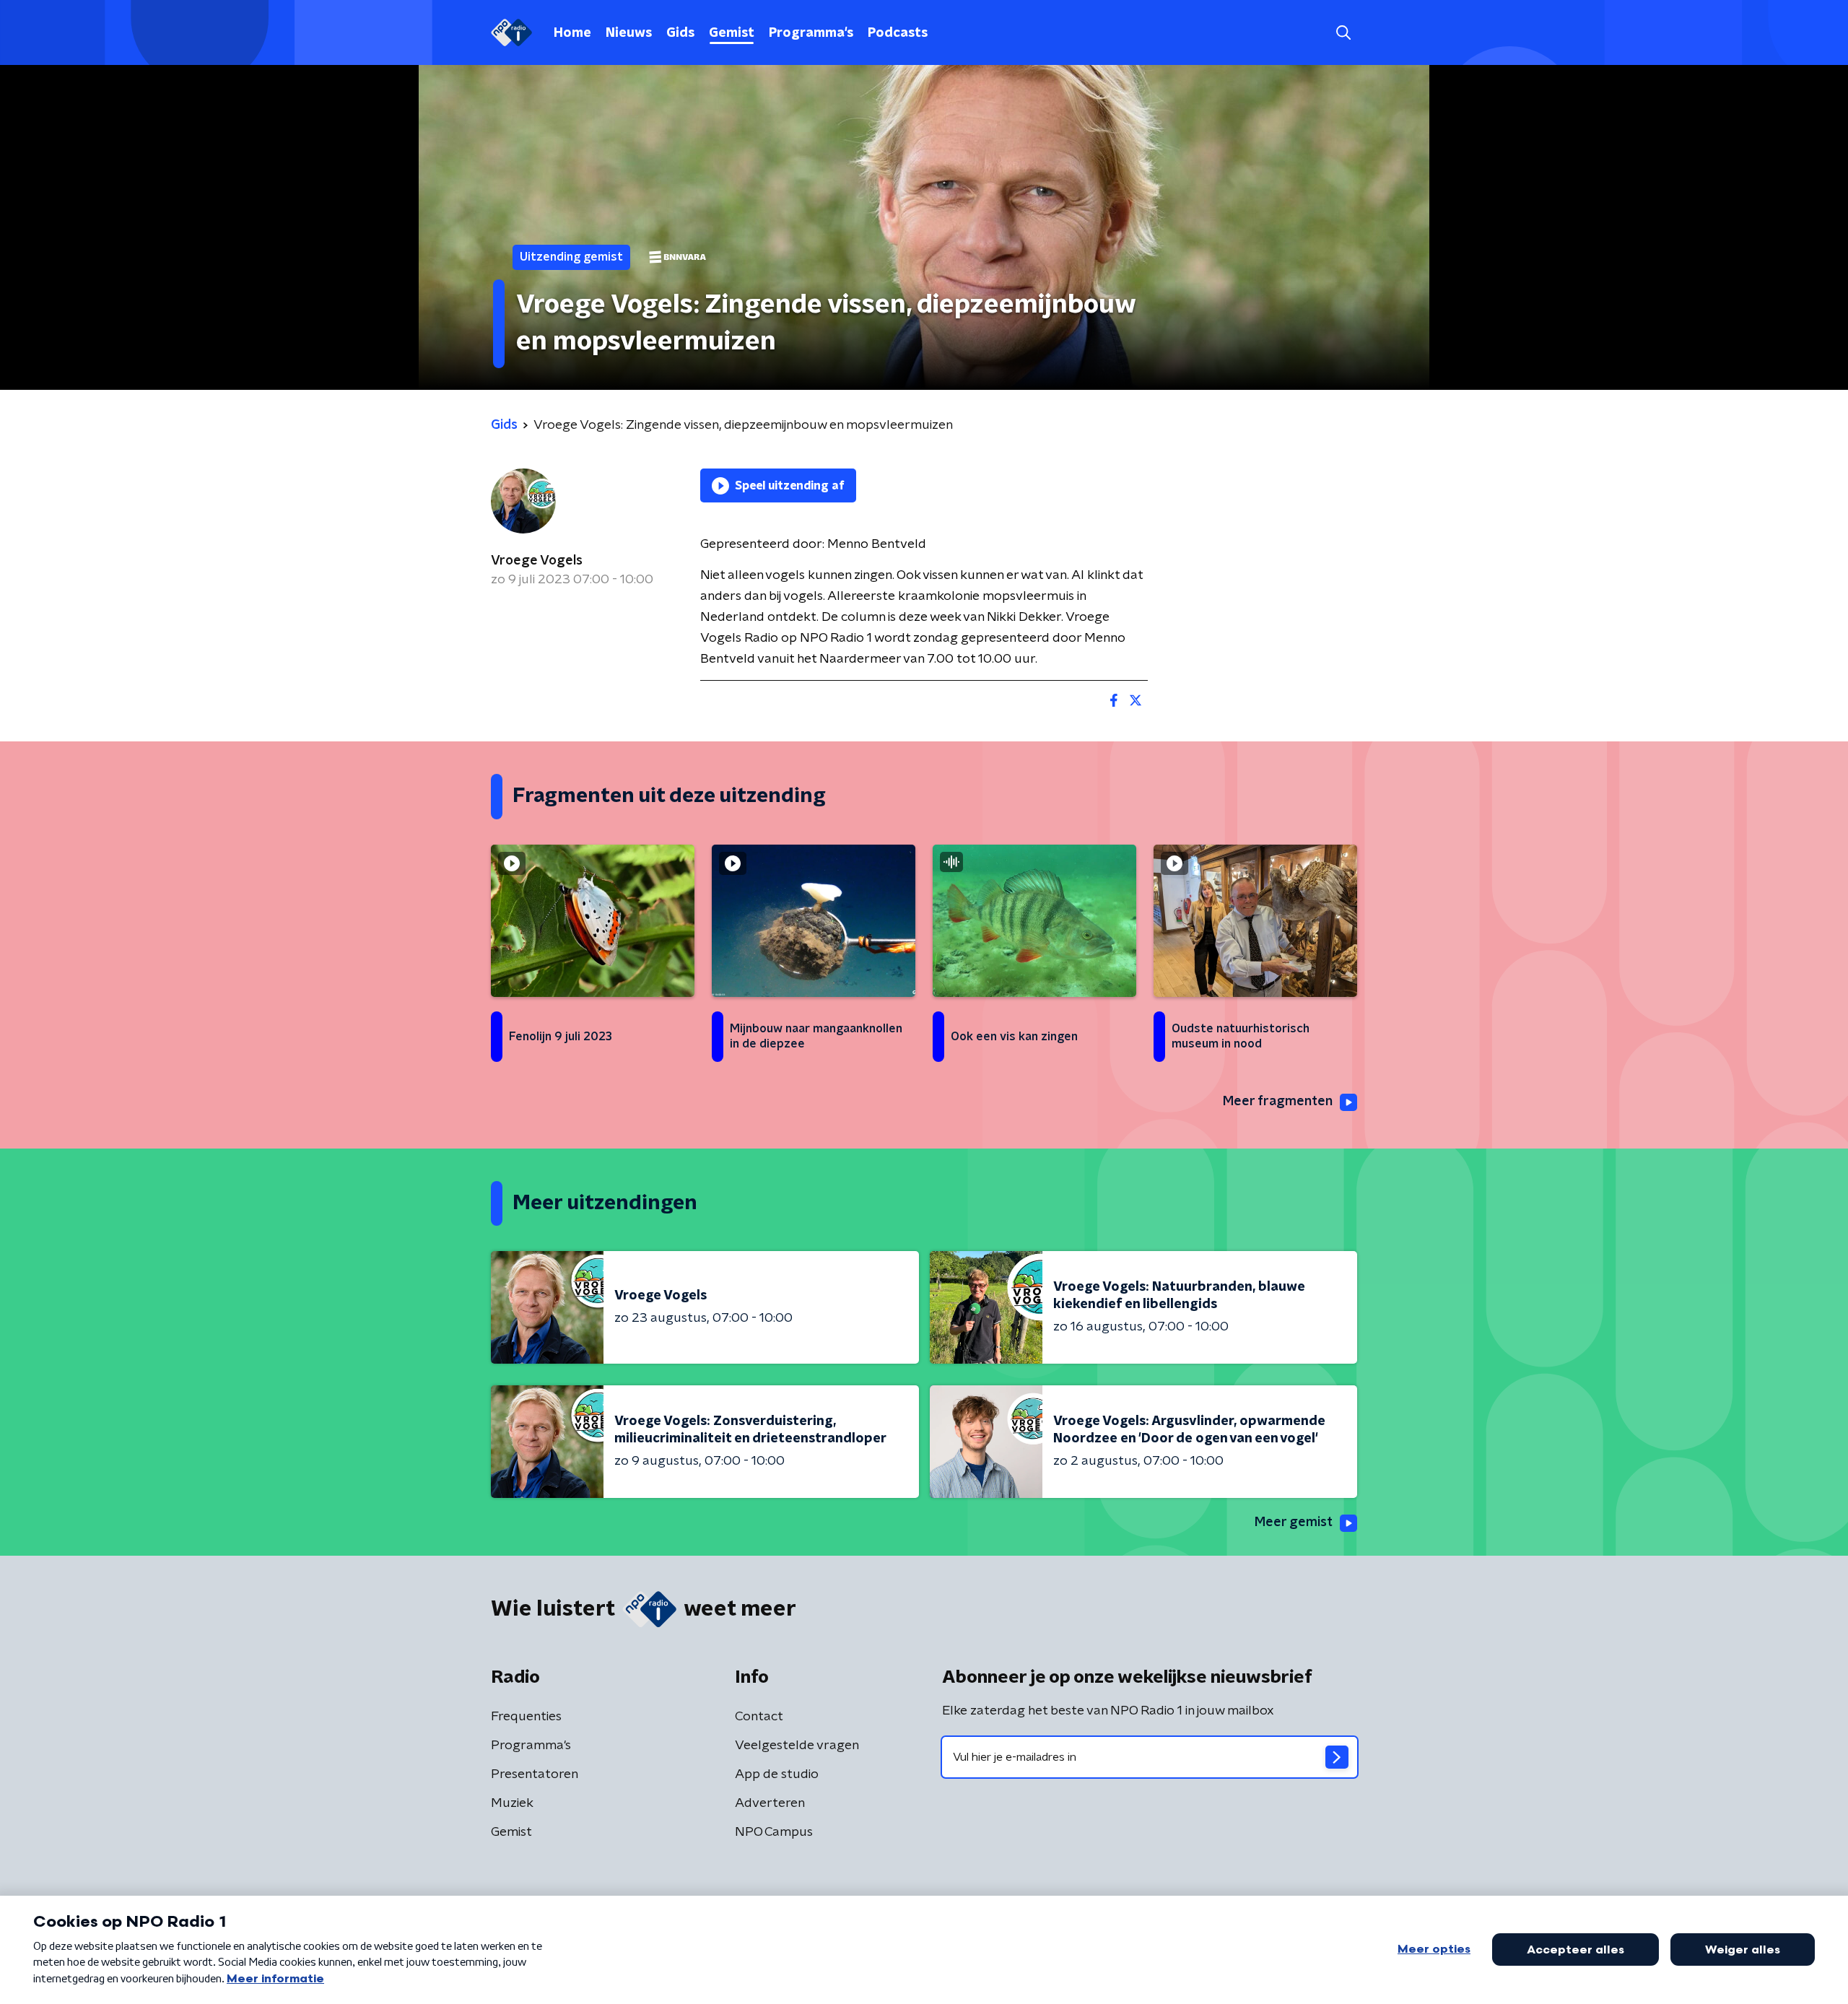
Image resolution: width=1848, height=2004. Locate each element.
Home (572, 33)
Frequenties (526, 1717)
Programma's (811, 33)
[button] (1343, 33)
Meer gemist (1294, 1522)
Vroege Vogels (537, 561)
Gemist (732, 33)
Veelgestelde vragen (797, 1746)
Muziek (512, 1803)
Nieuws (629, 33)
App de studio (777, 1774)
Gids (680, 33)
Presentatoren (535, 1774)
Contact (759, 1717)
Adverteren (770, 1803)
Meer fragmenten (1278, 1102)
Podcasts (898, 33)
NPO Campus (774, 1832)
